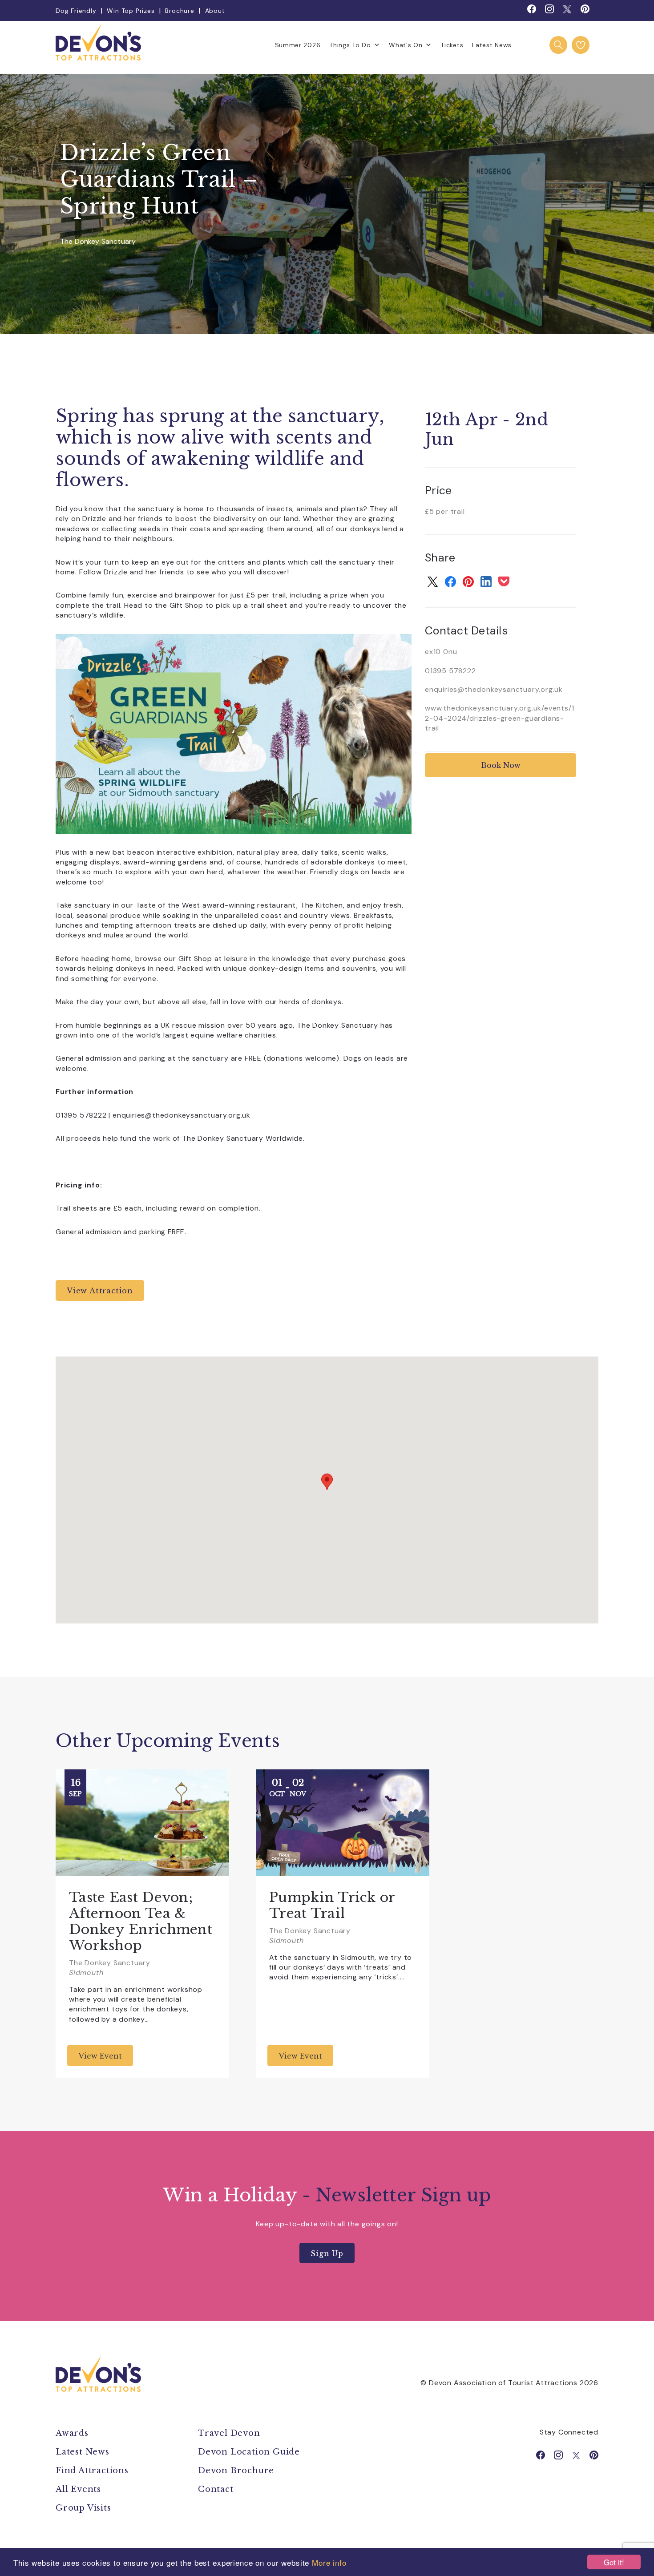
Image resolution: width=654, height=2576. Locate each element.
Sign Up (327, 2253)
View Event (100, 2056)
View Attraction (100, 1291)
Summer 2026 (298, 45)
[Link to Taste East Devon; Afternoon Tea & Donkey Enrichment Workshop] (142, 1823)
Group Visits (85, 2508)
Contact (216, 2489)
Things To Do (350, 45)
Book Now (501, 765)
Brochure (180, 11)
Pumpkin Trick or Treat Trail (332, 1905)
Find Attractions (92, 2471)
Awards (72, 2433)
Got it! (614, 2562)
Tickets (452, 45)
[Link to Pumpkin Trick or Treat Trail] (343, 1823)
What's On (406, 45)
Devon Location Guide (249, 2452)
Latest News (492, 45)
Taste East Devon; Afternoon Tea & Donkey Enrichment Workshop (141, 1921)
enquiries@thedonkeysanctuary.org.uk (494, 689)
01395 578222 (450, 671)
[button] (327, 1482)
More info (329, 2562)
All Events (78, 2489)
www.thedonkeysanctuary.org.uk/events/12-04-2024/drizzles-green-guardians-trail (499, 718)
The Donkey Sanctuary (98, 242)
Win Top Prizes (131, 11)
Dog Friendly (76, 11)
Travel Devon (229, 2433)
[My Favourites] (581, 45)
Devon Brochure (236, 2471)
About (215, 11)
